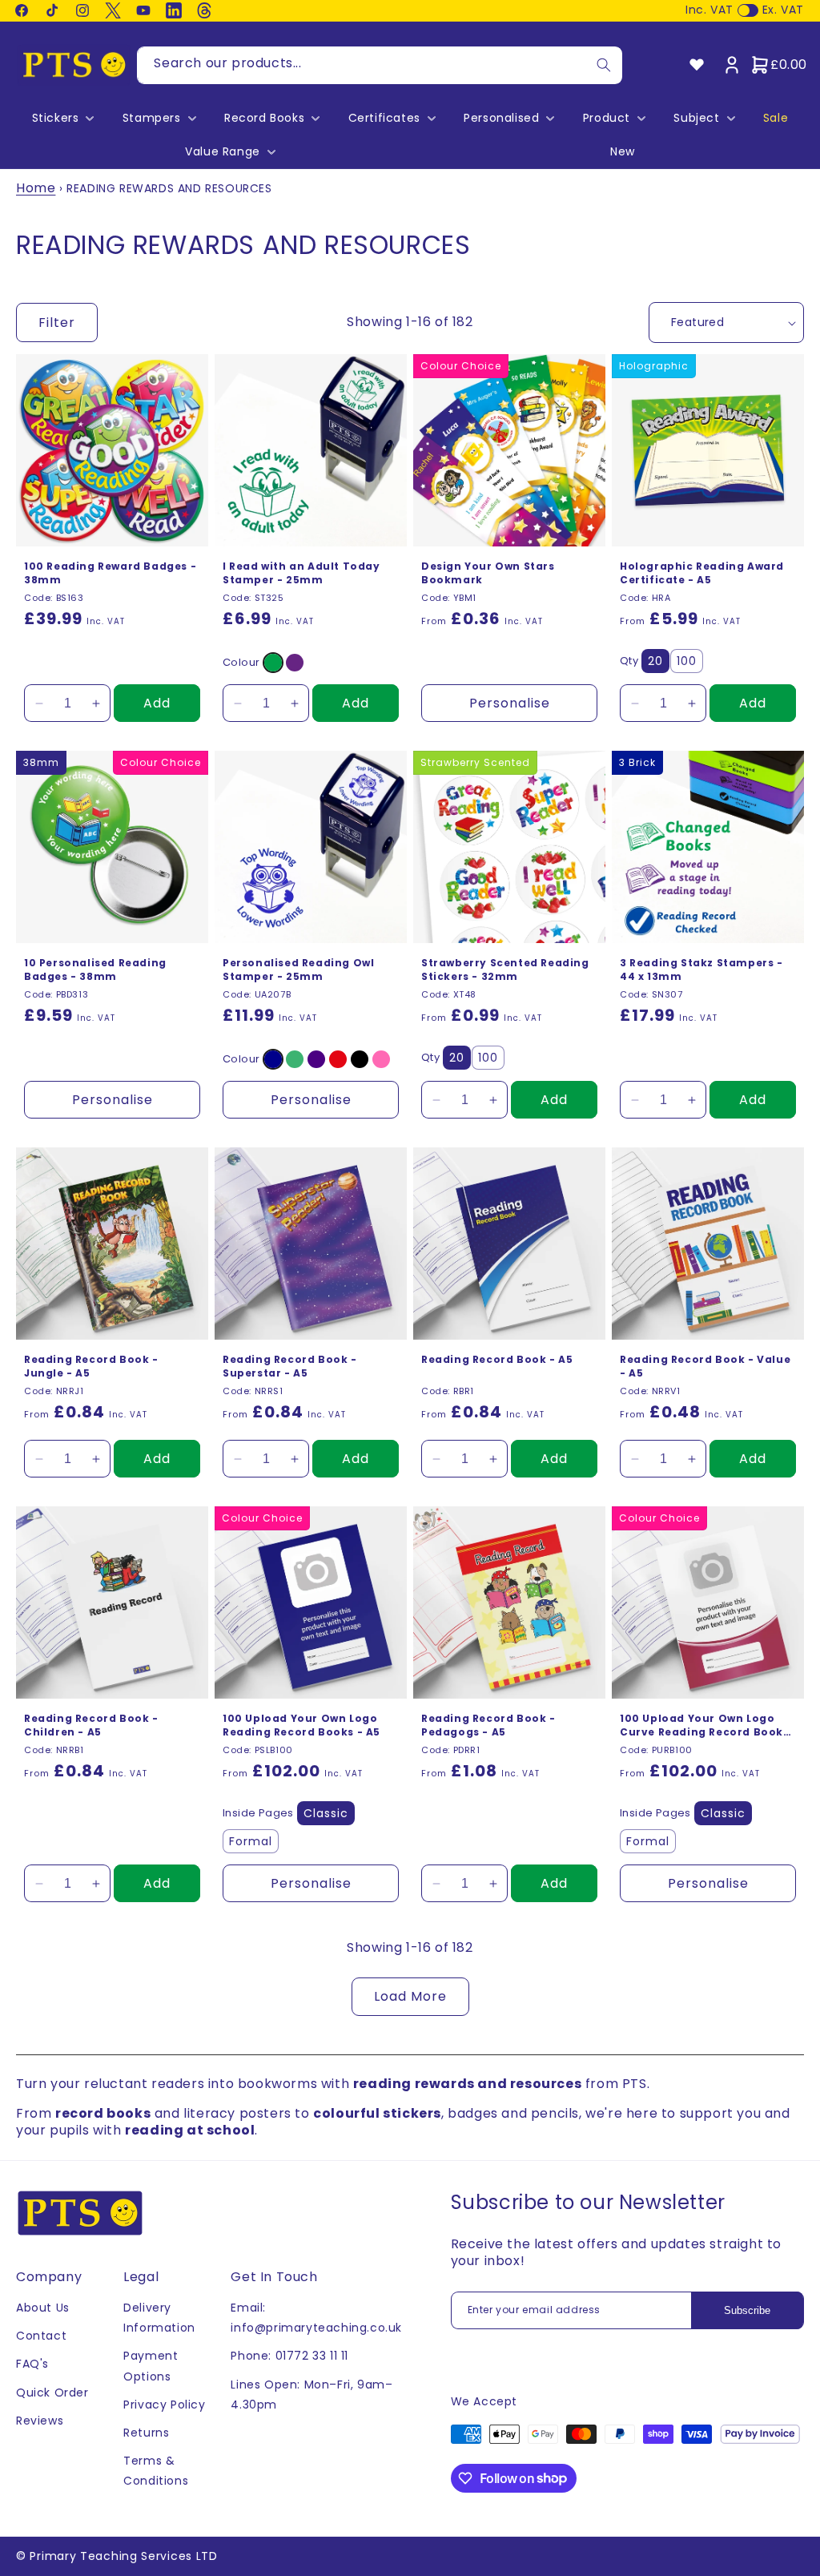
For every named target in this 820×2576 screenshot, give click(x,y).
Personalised (501, 118)
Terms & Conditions (156, 2471)
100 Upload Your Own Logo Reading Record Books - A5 (301, 1725)
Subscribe (747, 2310)
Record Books (264, 118)
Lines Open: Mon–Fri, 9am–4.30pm (312, 2395)
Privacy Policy (164, 2405)
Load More (410, 1996)
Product (607, 118)
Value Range (223, 151)
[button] (62, 118)
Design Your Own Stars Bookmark (488, 573)
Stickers (56, 118)
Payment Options (151, 2366)
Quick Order (52, 2393)
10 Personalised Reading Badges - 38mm (95, 970)
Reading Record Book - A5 (497, 1360)
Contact (41, 2336)
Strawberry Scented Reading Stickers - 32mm (505, 970)
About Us (43, 2308)
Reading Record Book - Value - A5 (705, 1367)
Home (36, 188)
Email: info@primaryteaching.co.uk (316, 2318)
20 (655, 661)
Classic (326, 1813)
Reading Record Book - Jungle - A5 (91, 1367)
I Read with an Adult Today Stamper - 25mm (301, 573)
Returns (146, 2433)
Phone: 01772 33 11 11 (289, 2356)
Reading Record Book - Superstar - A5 (290, 1367)
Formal (251, 1841)
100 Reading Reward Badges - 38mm (110, 573)
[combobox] (380, 65)
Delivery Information (159, 2318)
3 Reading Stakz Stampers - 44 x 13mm (701, 970)
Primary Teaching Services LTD (123, 2556)
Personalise (510, 703)
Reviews (40, 2421)
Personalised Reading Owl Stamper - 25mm (298, 970)
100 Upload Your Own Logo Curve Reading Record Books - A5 (705, 1726)
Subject (696, 118)
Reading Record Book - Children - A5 (91, 1725)
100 (687, 661)
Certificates (384, 118)
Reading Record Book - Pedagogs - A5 (488, 1725)
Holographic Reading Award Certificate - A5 (702, 573)
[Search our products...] (604, 65)
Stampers (152, 118)
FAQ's (32, 2364)
